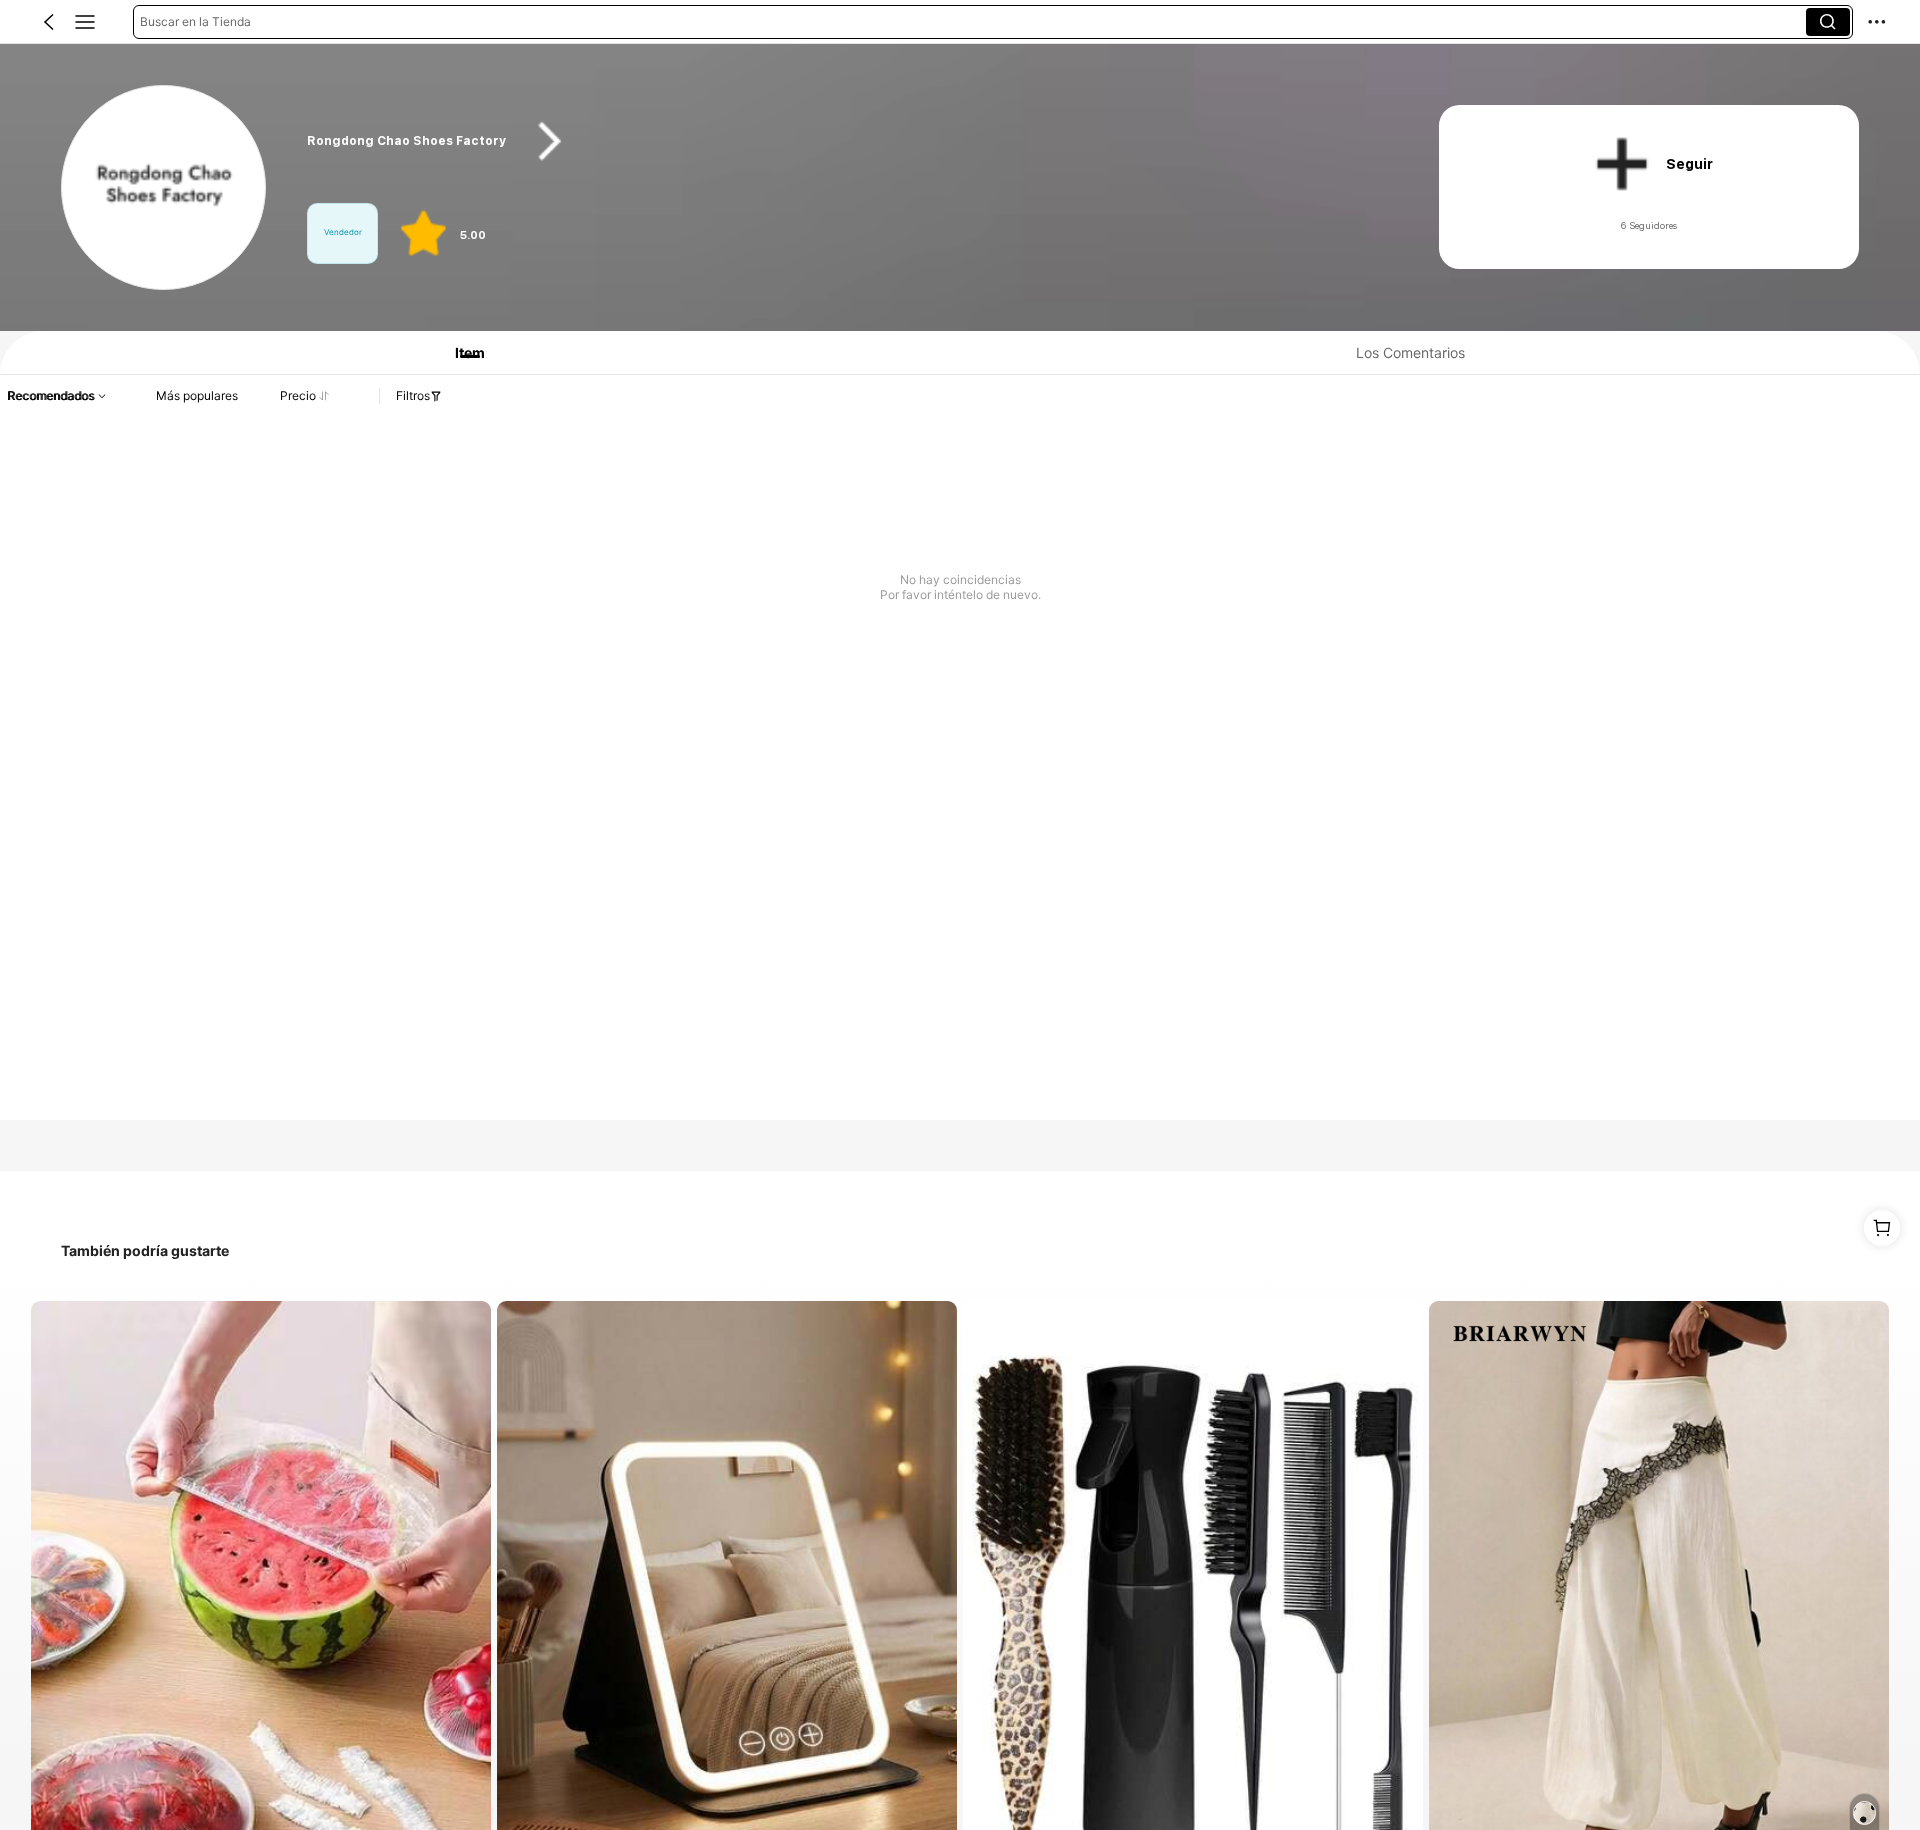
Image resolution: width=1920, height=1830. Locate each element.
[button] (49, 22)
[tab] (460, 352)
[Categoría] (85, 22)
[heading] (842, 141)
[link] (164, 188)
